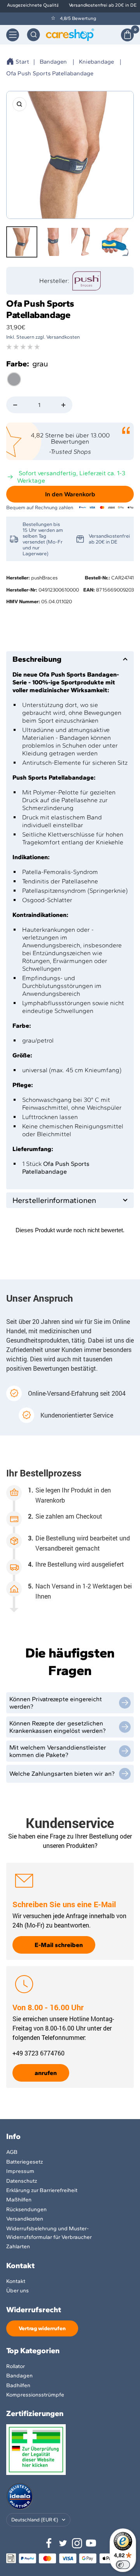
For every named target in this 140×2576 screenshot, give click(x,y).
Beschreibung (37, 659)
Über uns (17, 2291)
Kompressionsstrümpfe (35, 2395)
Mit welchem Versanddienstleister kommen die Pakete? (58, 1751)
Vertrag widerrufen (42, 2328)
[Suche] (33, 35)
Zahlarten (18, 2246)
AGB (12, 2152)
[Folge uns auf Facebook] (49, 2543)
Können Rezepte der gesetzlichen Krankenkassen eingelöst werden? (58, 1727)
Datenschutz (22, 2181)
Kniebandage (96, 62)
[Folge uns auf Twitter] (63, 2543)
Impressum (20, 2171)
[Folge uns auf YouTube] (91, 2543)
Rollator (16, 2366)
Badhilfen (18, 2385)
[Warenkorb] (127, 35)
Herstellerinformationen (54, 1200)
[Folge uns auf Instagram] (77, 2543)
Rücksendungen (26, 2209)
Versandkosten (25, 2219)
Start (22, 62)
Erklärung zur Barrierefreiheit (42, 2190)
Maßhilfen (19, 2200)
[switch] (123, 2565)
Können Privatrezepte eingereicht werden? (56, 1703)
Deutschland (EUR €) (35, 2520)
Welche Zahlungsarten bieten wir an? (62, 1774)
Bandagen (53, 62)
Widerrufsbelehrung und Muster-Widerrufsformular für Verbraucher (49, 2233)
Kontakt (16, 2281)
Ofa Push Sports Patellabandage (50, 73)
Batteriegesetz (24, 2162)
